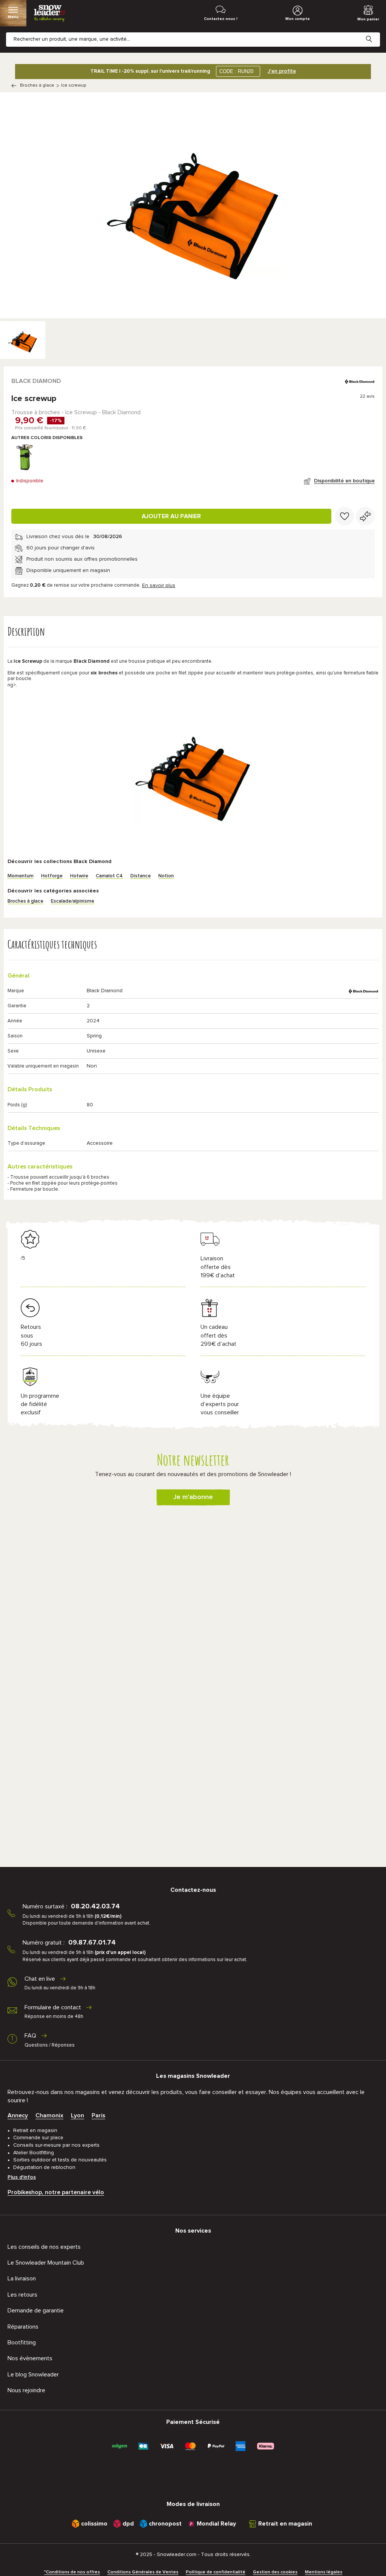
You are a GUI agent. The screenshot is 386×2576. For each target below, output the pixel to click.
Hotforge (52, 876)
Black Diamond (36, 381)
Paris (98, 2115)
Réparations (23, 2327)
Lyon (77, 2115)
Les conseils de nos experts (44, 2247)
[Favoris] (345, 516)
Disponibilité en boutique (344, 481)
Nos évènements (30, 2358)
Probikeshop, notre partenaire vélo (56, 2192)
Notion (166, 876)
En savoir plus (159, 586)
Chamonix (49, 2115)
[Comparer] (365, 516)
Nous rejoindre (26, 2390)
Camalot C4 (109, 876)
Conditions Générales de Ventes (143, 2572)
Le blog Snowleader (33, 2375)
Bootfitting (22, 2343)
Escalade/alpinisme (73, 901)
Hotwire (79, 876)
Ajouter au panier (171, 516)
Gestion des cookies (275, 2572)
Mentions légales (324, 2572)
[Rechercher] (375, 33)
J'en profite (282, 71)
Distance (141, 876)
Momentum (21, 876)
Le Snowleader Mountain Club (46, 2263)
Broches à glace (37, 85)
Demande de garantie (36, 2311)
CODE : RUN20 (236, 71)
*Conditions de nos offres (72, 2572)
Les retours (22, 2295)
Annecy (18, 2115)
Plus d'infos (22, 2177)
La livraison (22, 2279)
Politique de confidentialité (216, 2572)
